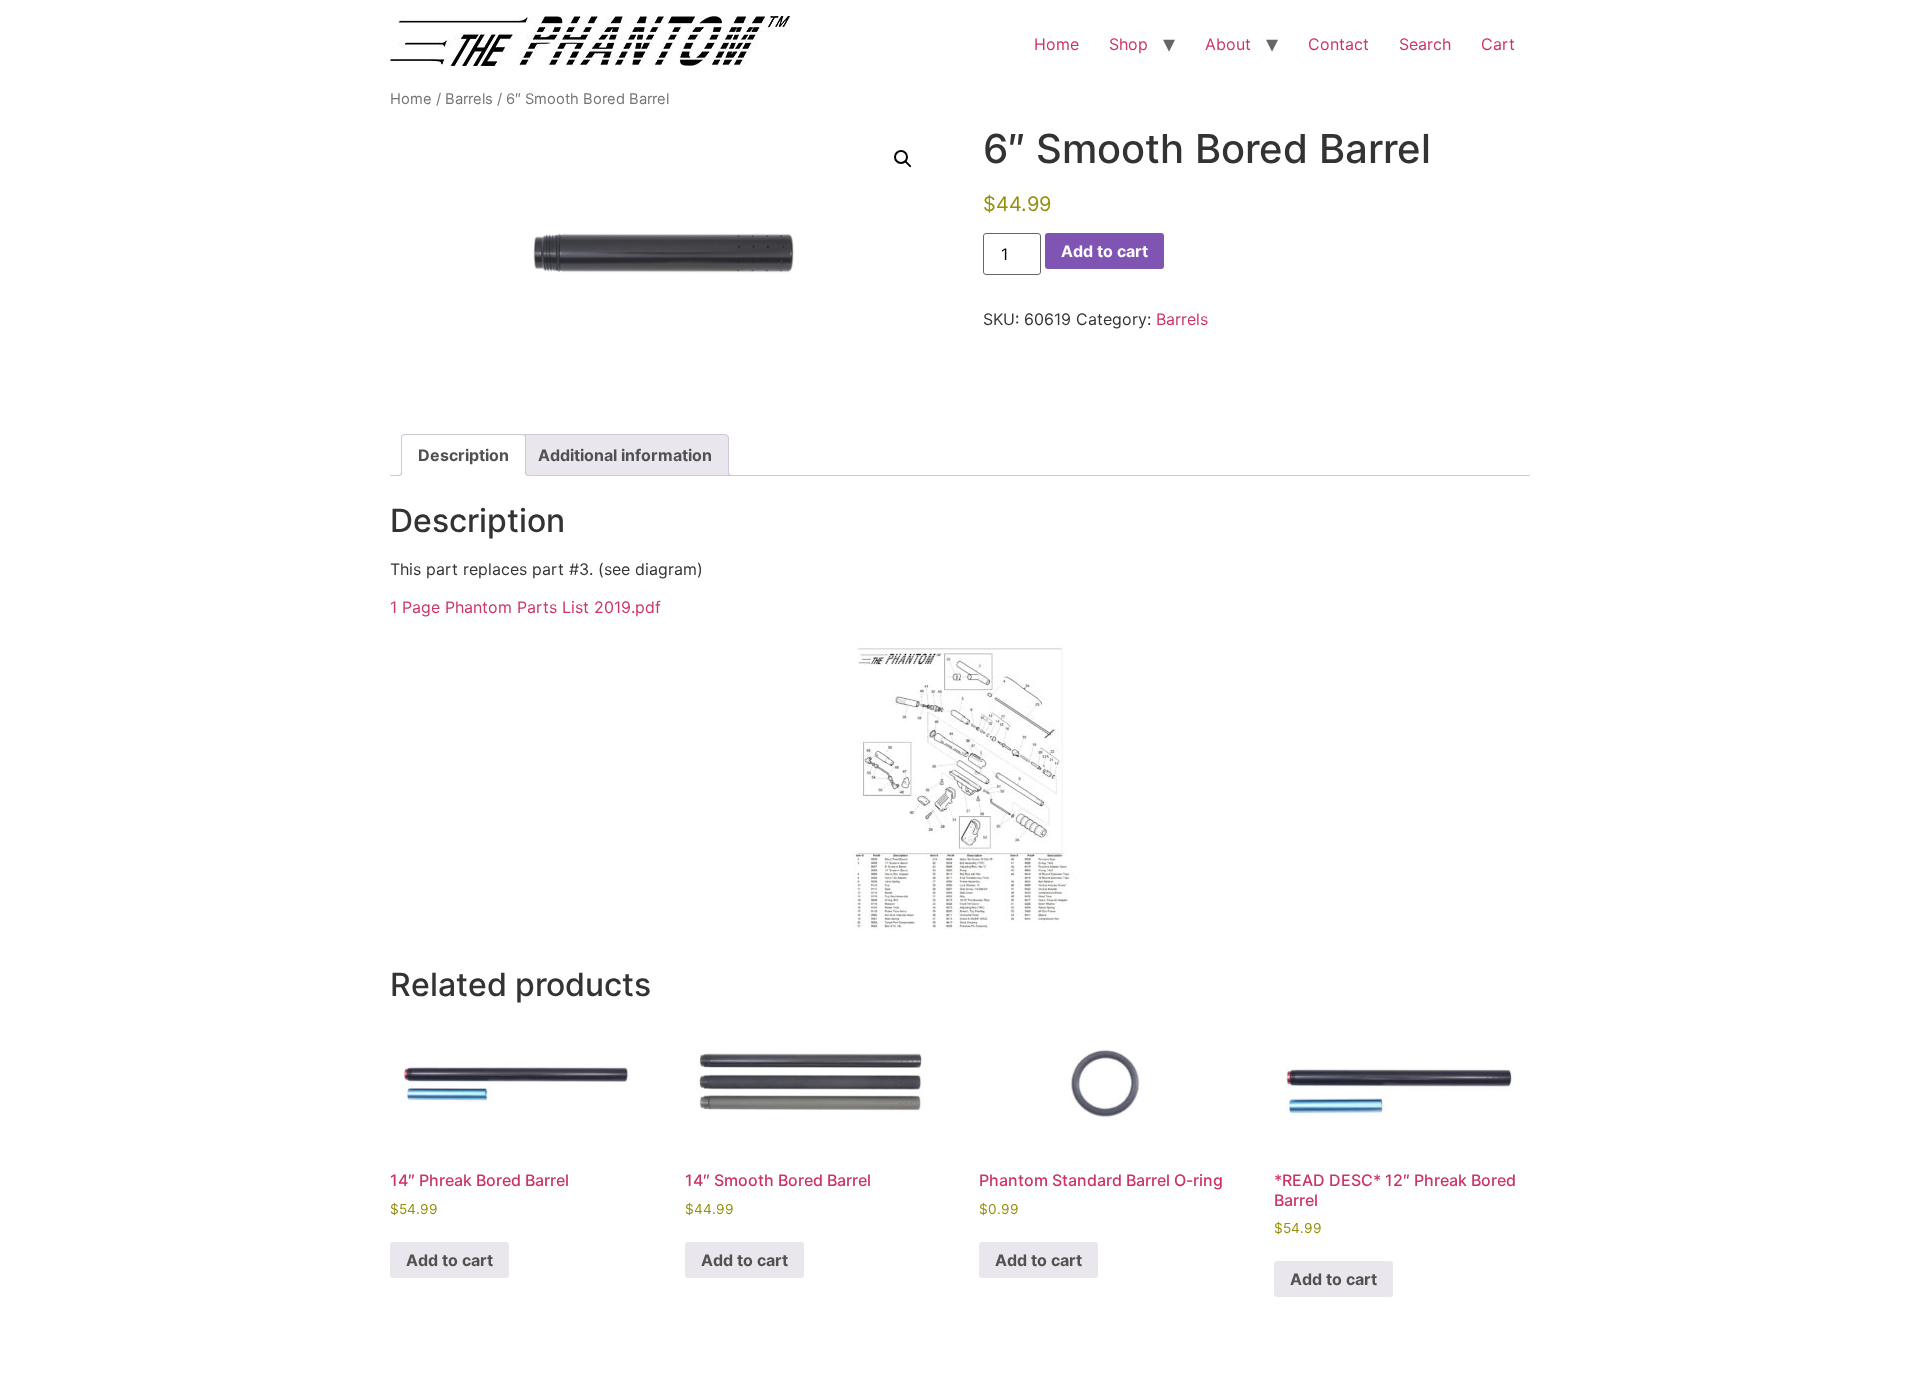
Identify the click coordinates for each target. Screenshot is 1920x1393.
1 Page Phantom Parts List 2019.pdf (525, 607)
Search (1425, 44)
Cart (1498, 44)
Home (1056, 44)
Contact (1338, 44)
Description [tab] (463, 455)
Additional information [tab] (625, 455)
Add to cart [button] (449, 1260)
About (1228, 44)
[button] (903, 159)
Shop (1128, 44)
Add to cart (1104, 251)
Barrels (469, 99)
